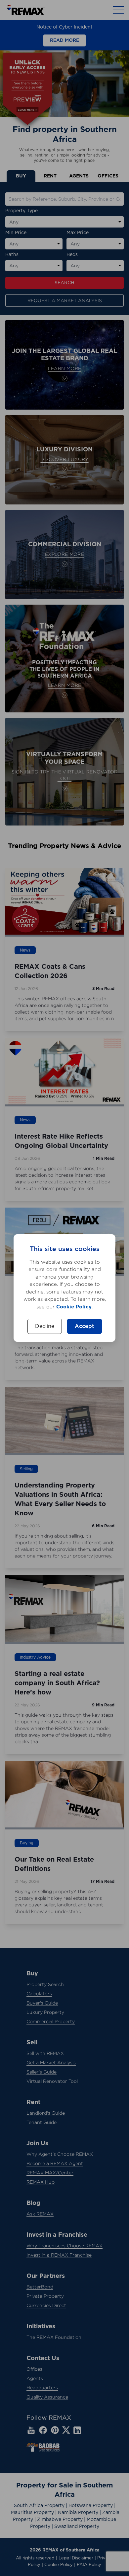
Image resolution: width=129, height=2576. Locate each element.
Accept (85, 1326)
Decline (45, 1326)
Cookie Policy (74, 1307)
